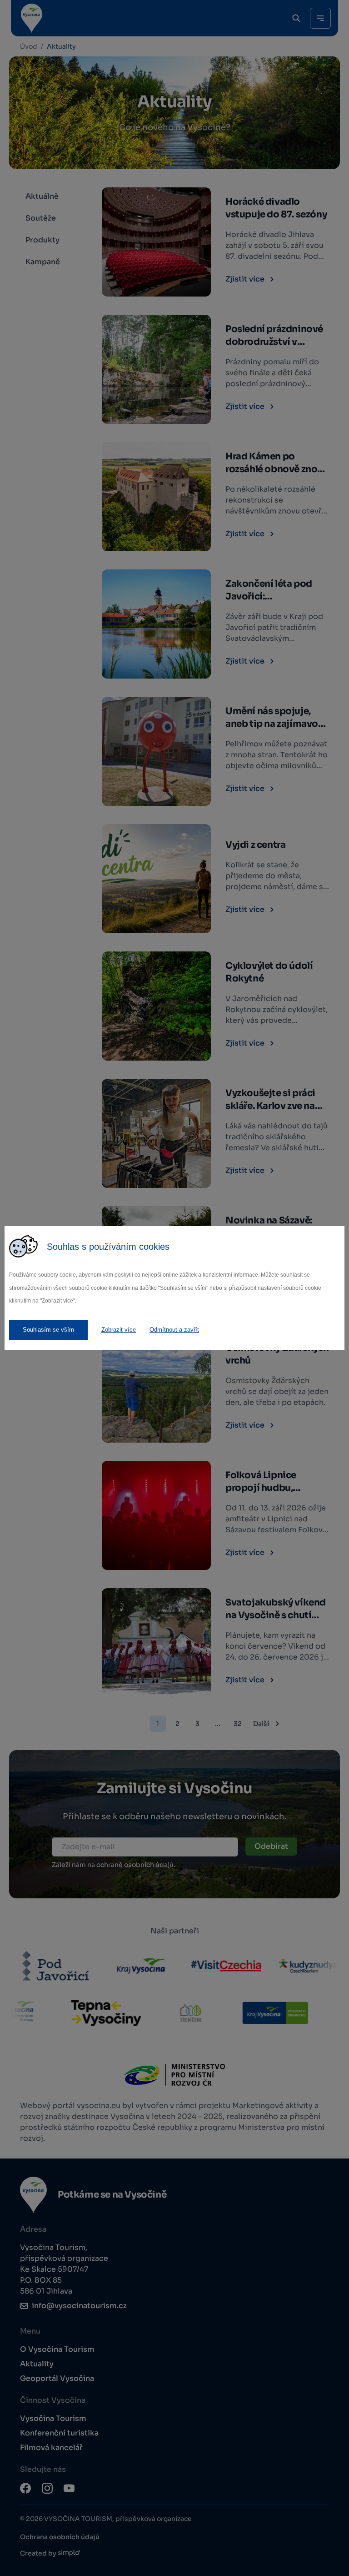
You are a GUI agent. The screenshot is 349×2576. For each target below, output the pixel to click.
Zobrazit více (119, 1330)
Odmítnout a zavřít (174, 1330)
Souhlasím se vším (48, 1330)
